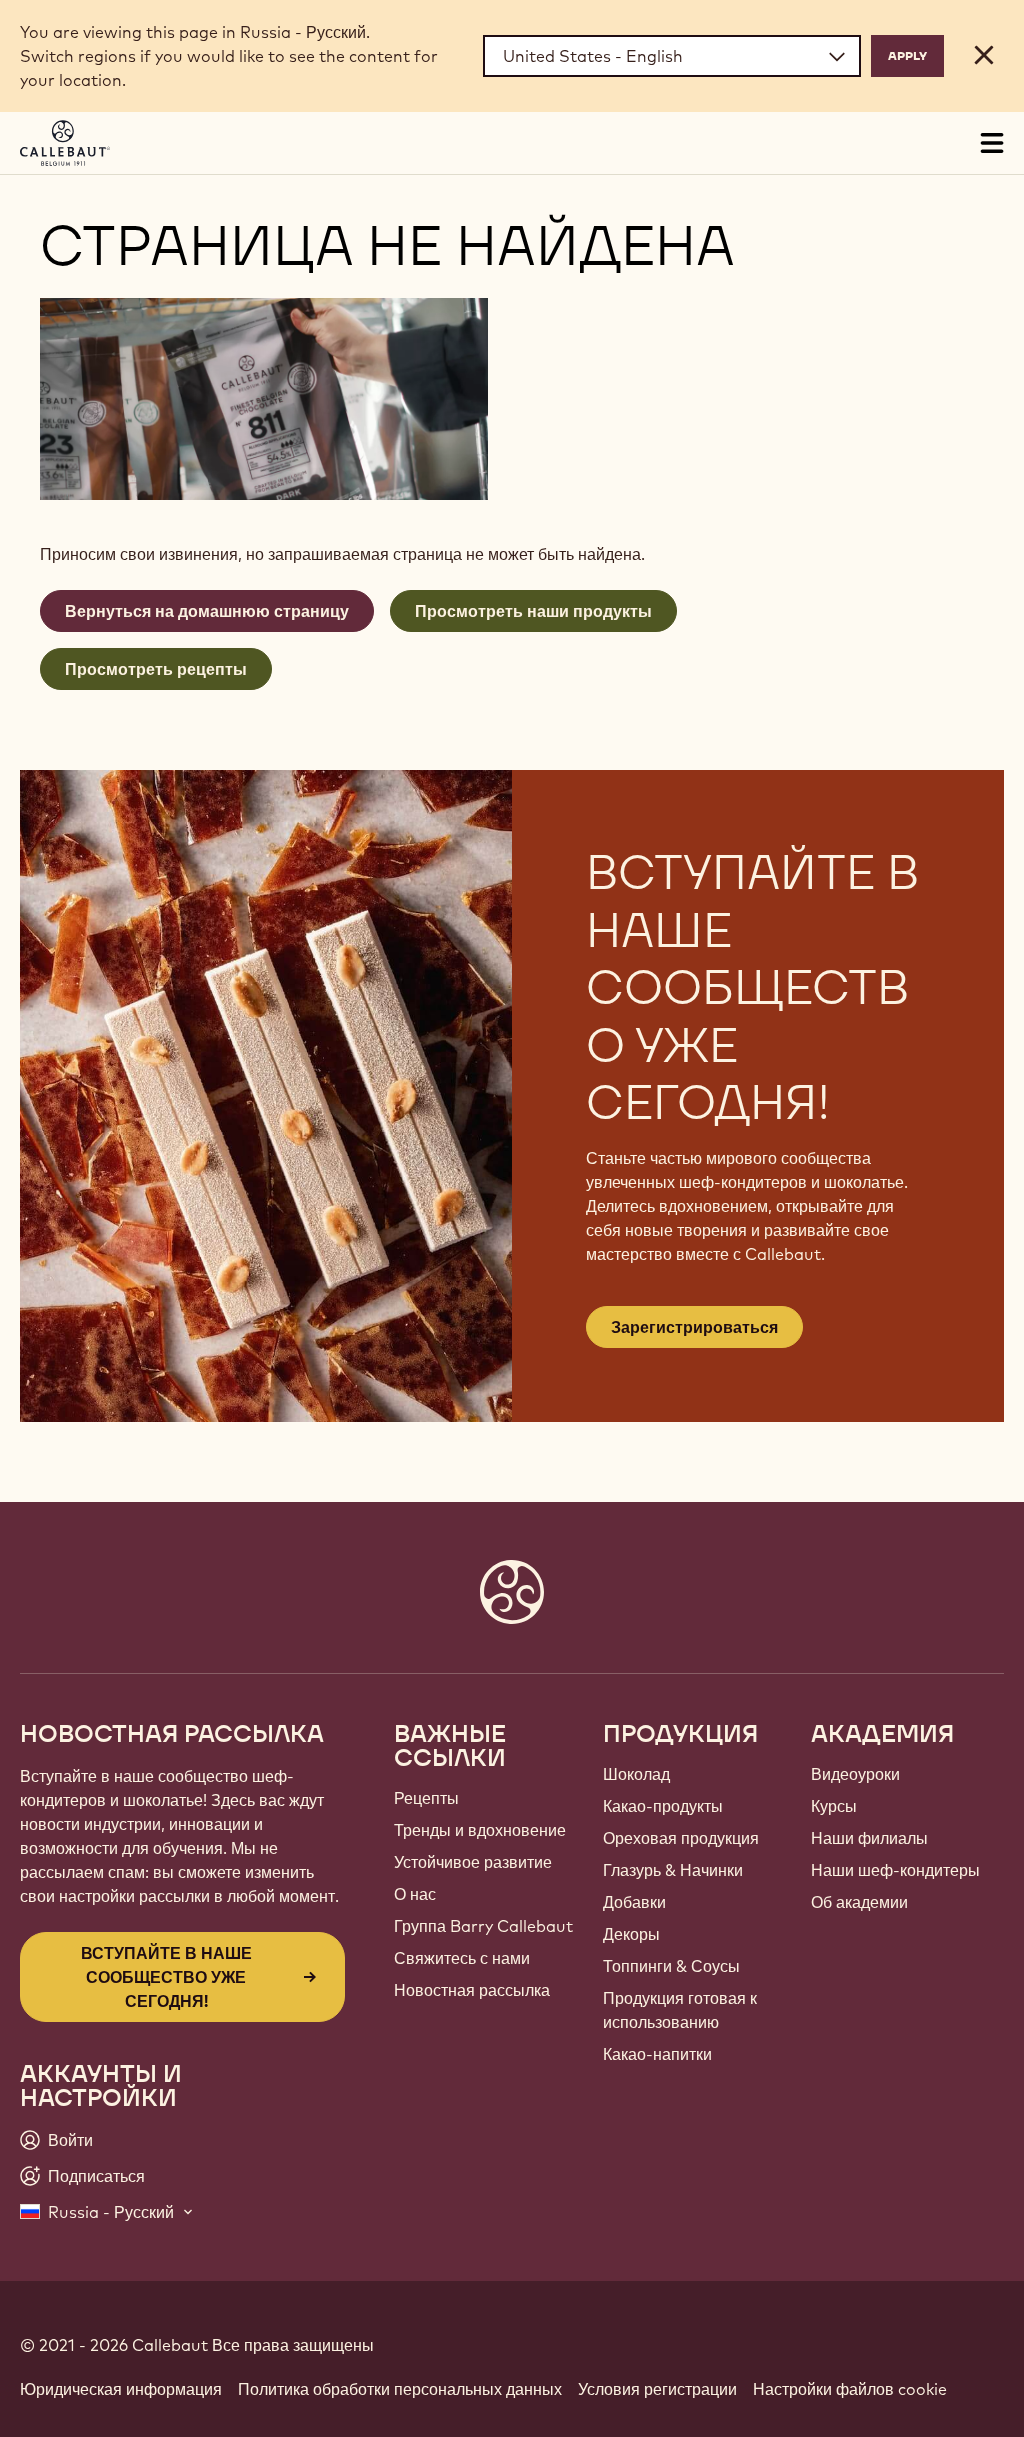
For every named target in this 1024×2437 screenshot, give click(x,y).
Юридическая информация (121, 2389)
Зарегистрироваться (694, 1327)
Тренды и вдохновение (480, 1830)
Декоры (631, 1934)
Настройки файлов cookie (850, 2389)
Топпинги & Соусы (671, 1966)
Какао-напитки (657, 2054)
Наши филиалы (869, 1838)
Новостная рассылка (472, 1990)
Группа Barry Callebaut (483, 1926)
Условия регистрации (657, 2389)
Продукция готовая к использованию (680, 2010)
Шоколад (636, 1774)
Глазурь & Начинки (673, 1870)
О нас (415, 1894)
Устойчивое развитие (473, 1862)
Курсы (834, 1806)
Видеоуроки (855, 1774)
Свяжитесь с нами (462, 1958)
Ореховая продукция (681, 1838)
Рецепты (426, 1798)
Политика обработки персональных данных (400, 2389)
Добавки (634, 1902)
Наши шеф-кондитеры (895, 1870)
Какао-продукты (663, 1806)
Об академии (859, 1902)
